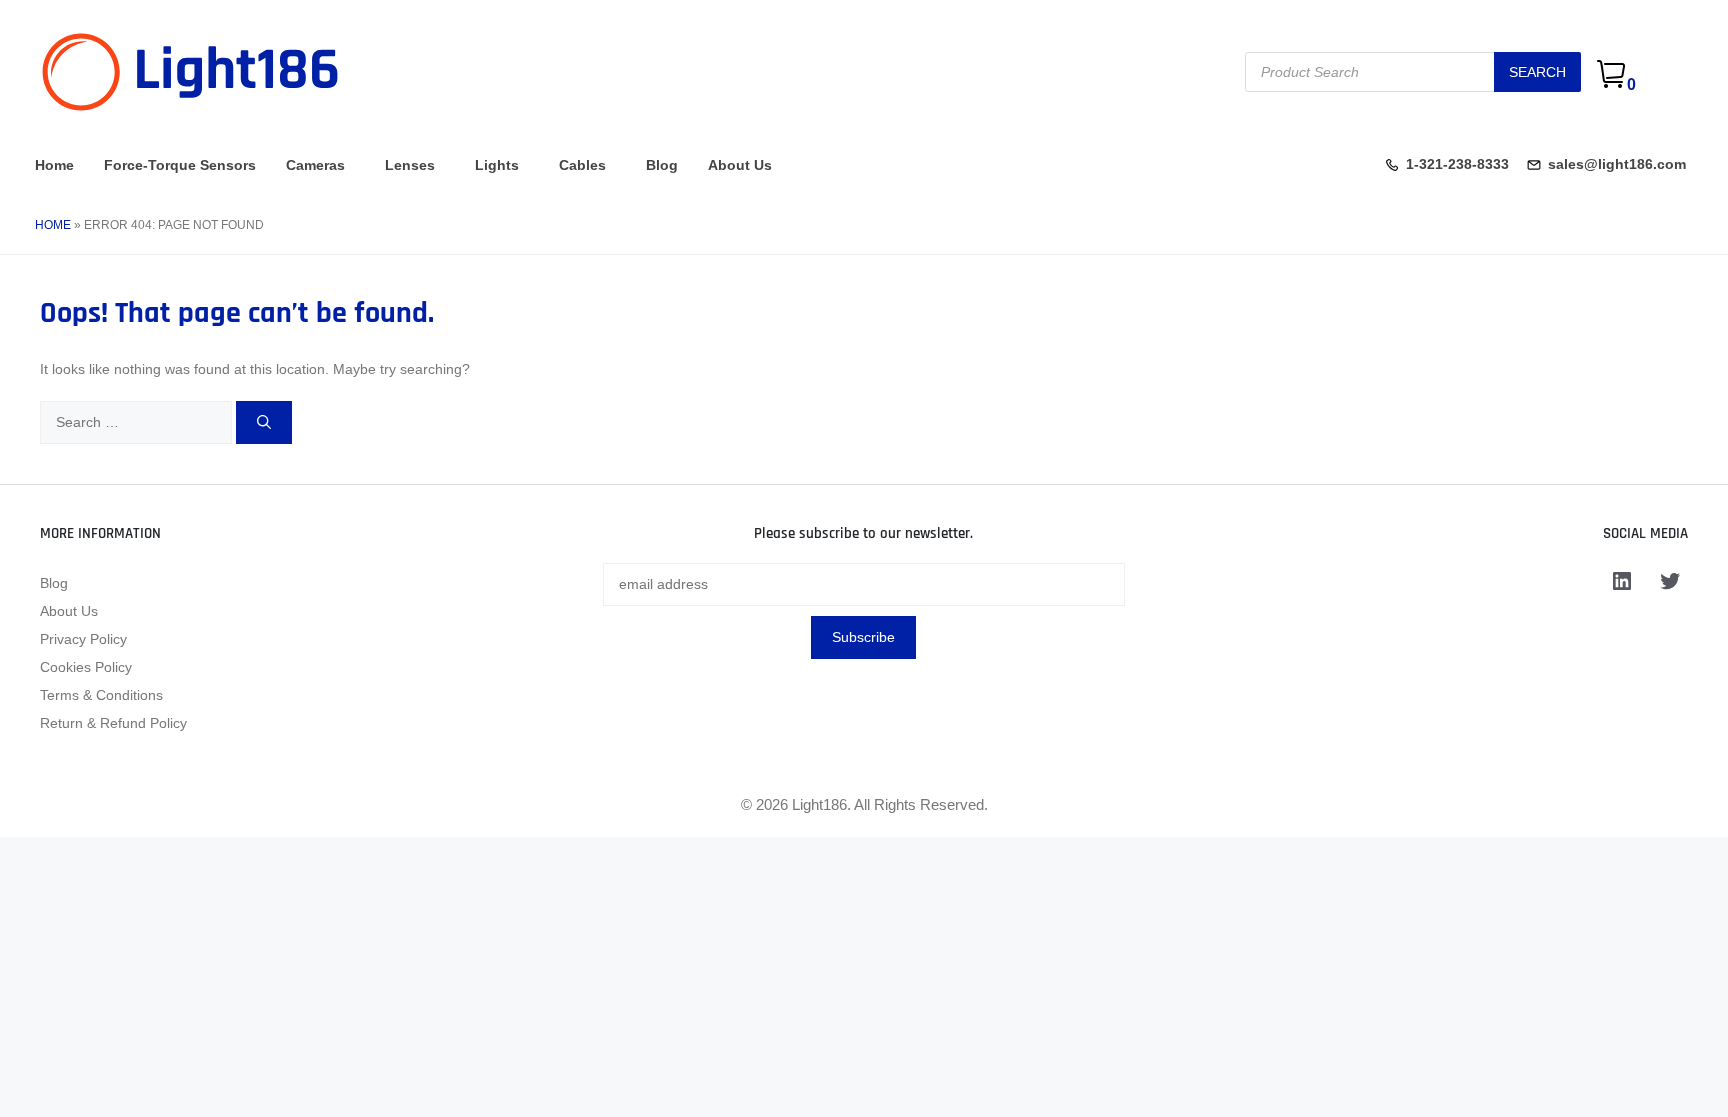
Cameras (315, 165)
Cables (582, 165)
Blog (662, 165)
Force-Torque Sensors (180, 165)
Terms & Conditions (101, 695)
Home (54, 165)
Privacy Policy (83, 639)
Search (1537, 72)
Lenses (410, 165)
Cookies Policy (86, 667)
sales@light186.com (1617, 164)
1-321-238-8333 (1457, 164)
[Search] (264, 422)
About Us (740, 165)
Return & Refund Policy (113, 723)
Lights (497, 165)
